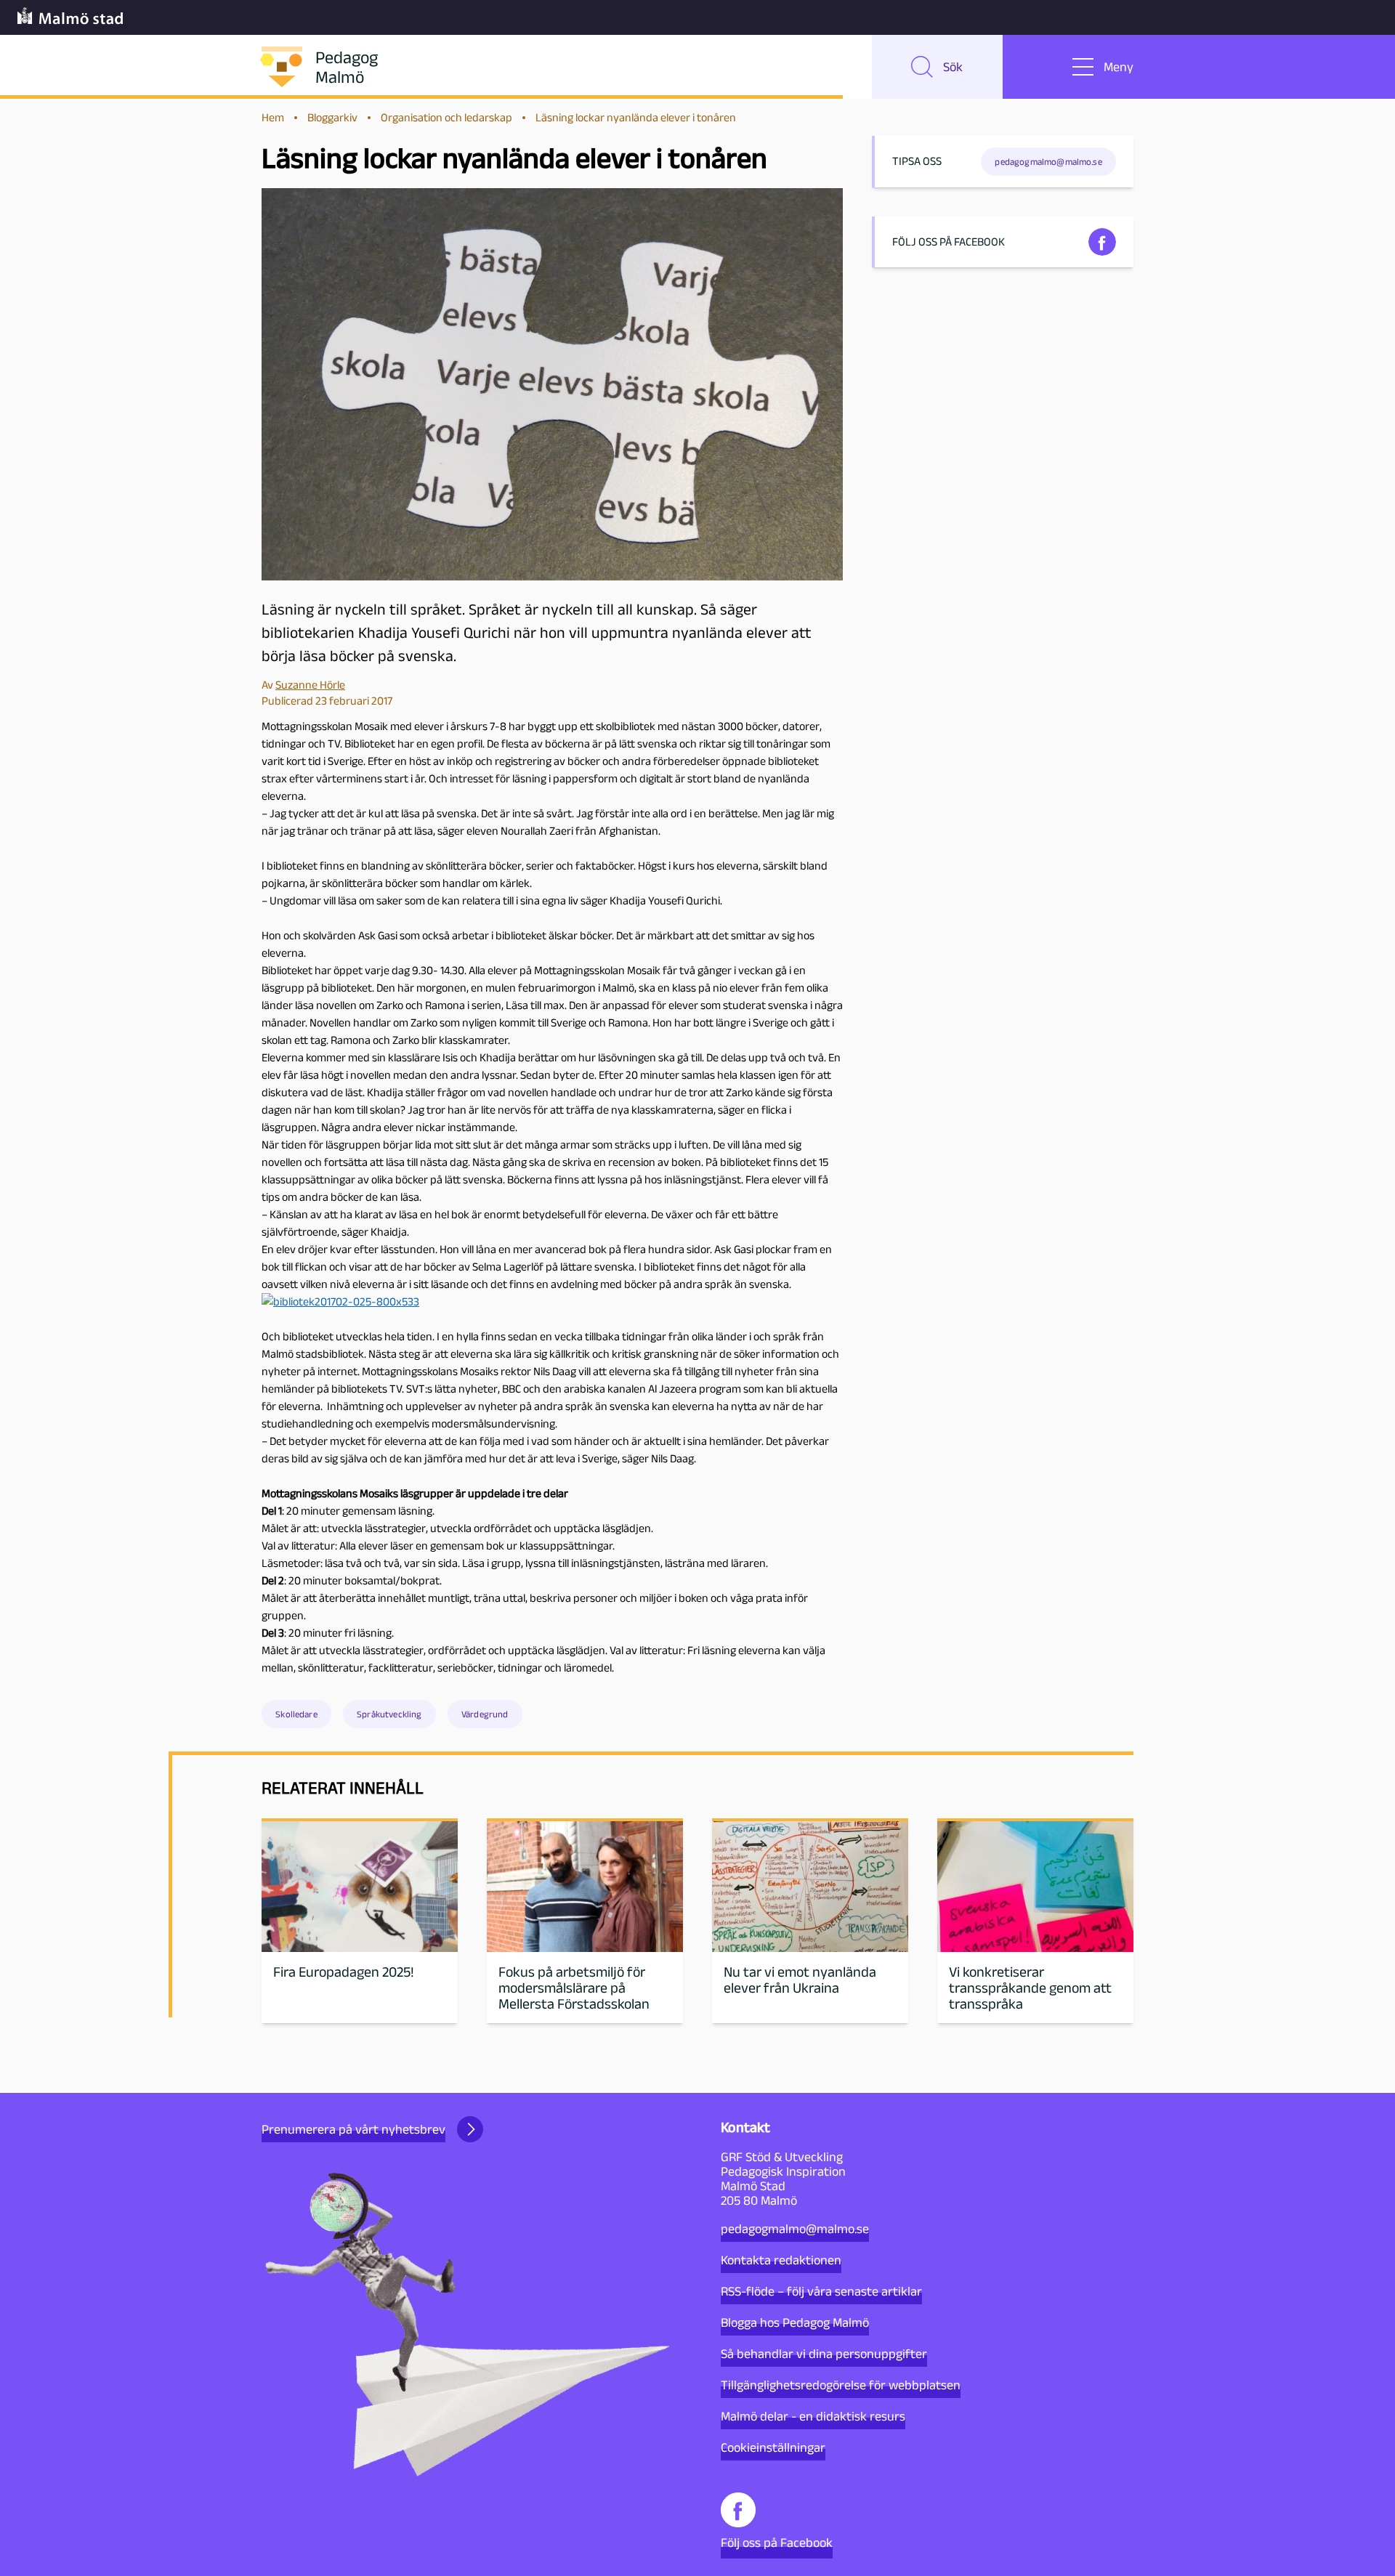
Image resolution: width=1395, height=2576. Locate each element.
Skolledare (296, 1714)
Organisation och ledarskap (446, 117)
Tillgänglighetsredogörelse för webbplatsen (841, 2385)
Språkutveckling (389, 1714)
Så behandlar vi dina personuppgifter (824, 2354)
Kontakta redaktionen (781, 2260)
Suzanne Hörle (310, 685)
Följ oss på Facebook (777, 2543)
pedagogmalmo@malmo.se (795, 2229)
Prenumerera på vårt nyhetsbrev (353, 2129)
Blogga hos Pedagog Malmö (795, 2322)
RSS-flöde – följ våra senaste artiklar (821, 2291)
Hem (273, 117)
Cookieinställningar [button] (773, 2447)
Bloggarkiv (332, 117)
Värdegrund (485, 1714)
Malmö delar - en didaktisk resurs (813, 2416)
